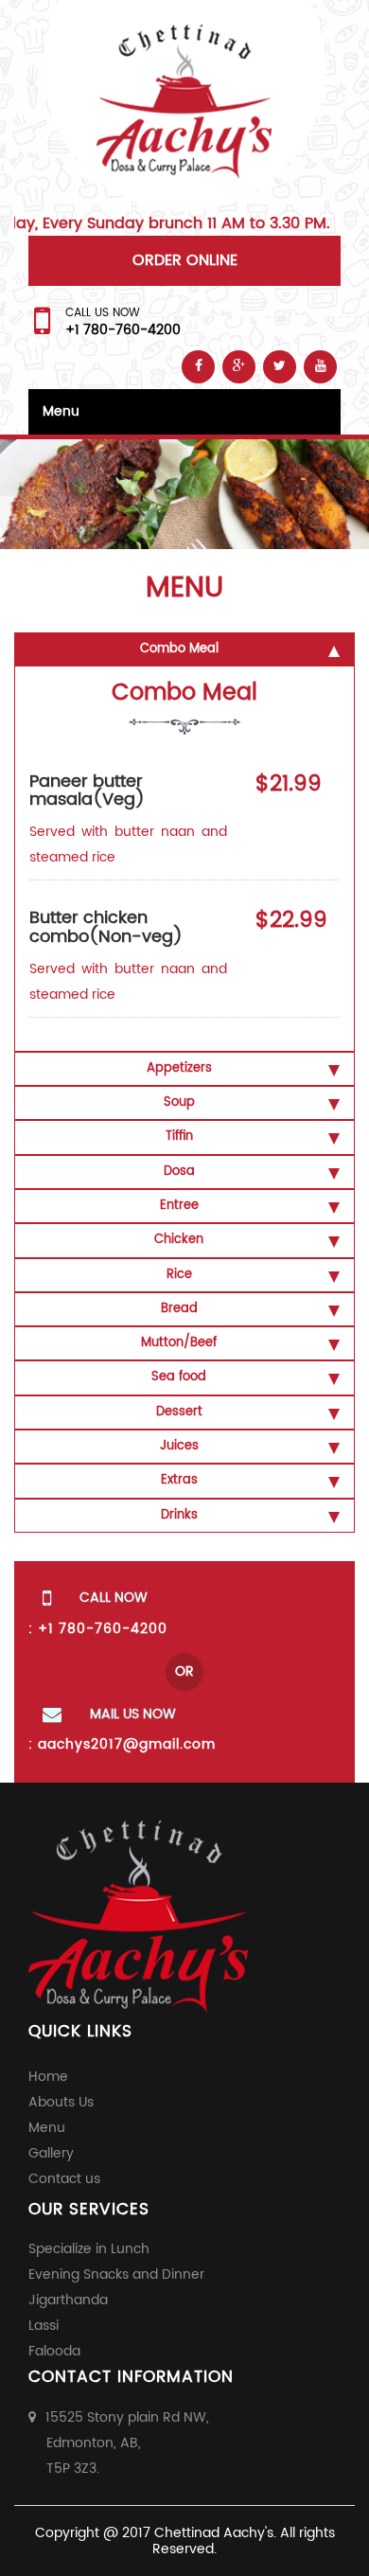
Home (48, 2077)
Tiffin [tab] (179, 1137)
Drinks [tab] (179, 1515)
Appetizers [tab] (179, 1068)
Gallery (51, 2153)
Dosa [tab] (179, 1172)
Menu (61, 411)
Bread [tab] (179, 1309)
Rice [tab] (179, 1275)
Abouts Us (61, 2102)
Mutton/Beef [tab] (179, 1343)
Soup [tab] (179, 1102)
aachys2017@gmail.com (127, 1744)
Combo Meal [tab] (179, 649)
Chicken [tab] (179, 1240)
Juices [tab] (179, 1446)
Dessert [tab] (179, 1412)
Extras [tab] (179, 1480)
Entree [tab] (179, 1206)
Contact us (64, 2179)
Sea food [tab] (179, 1377)
